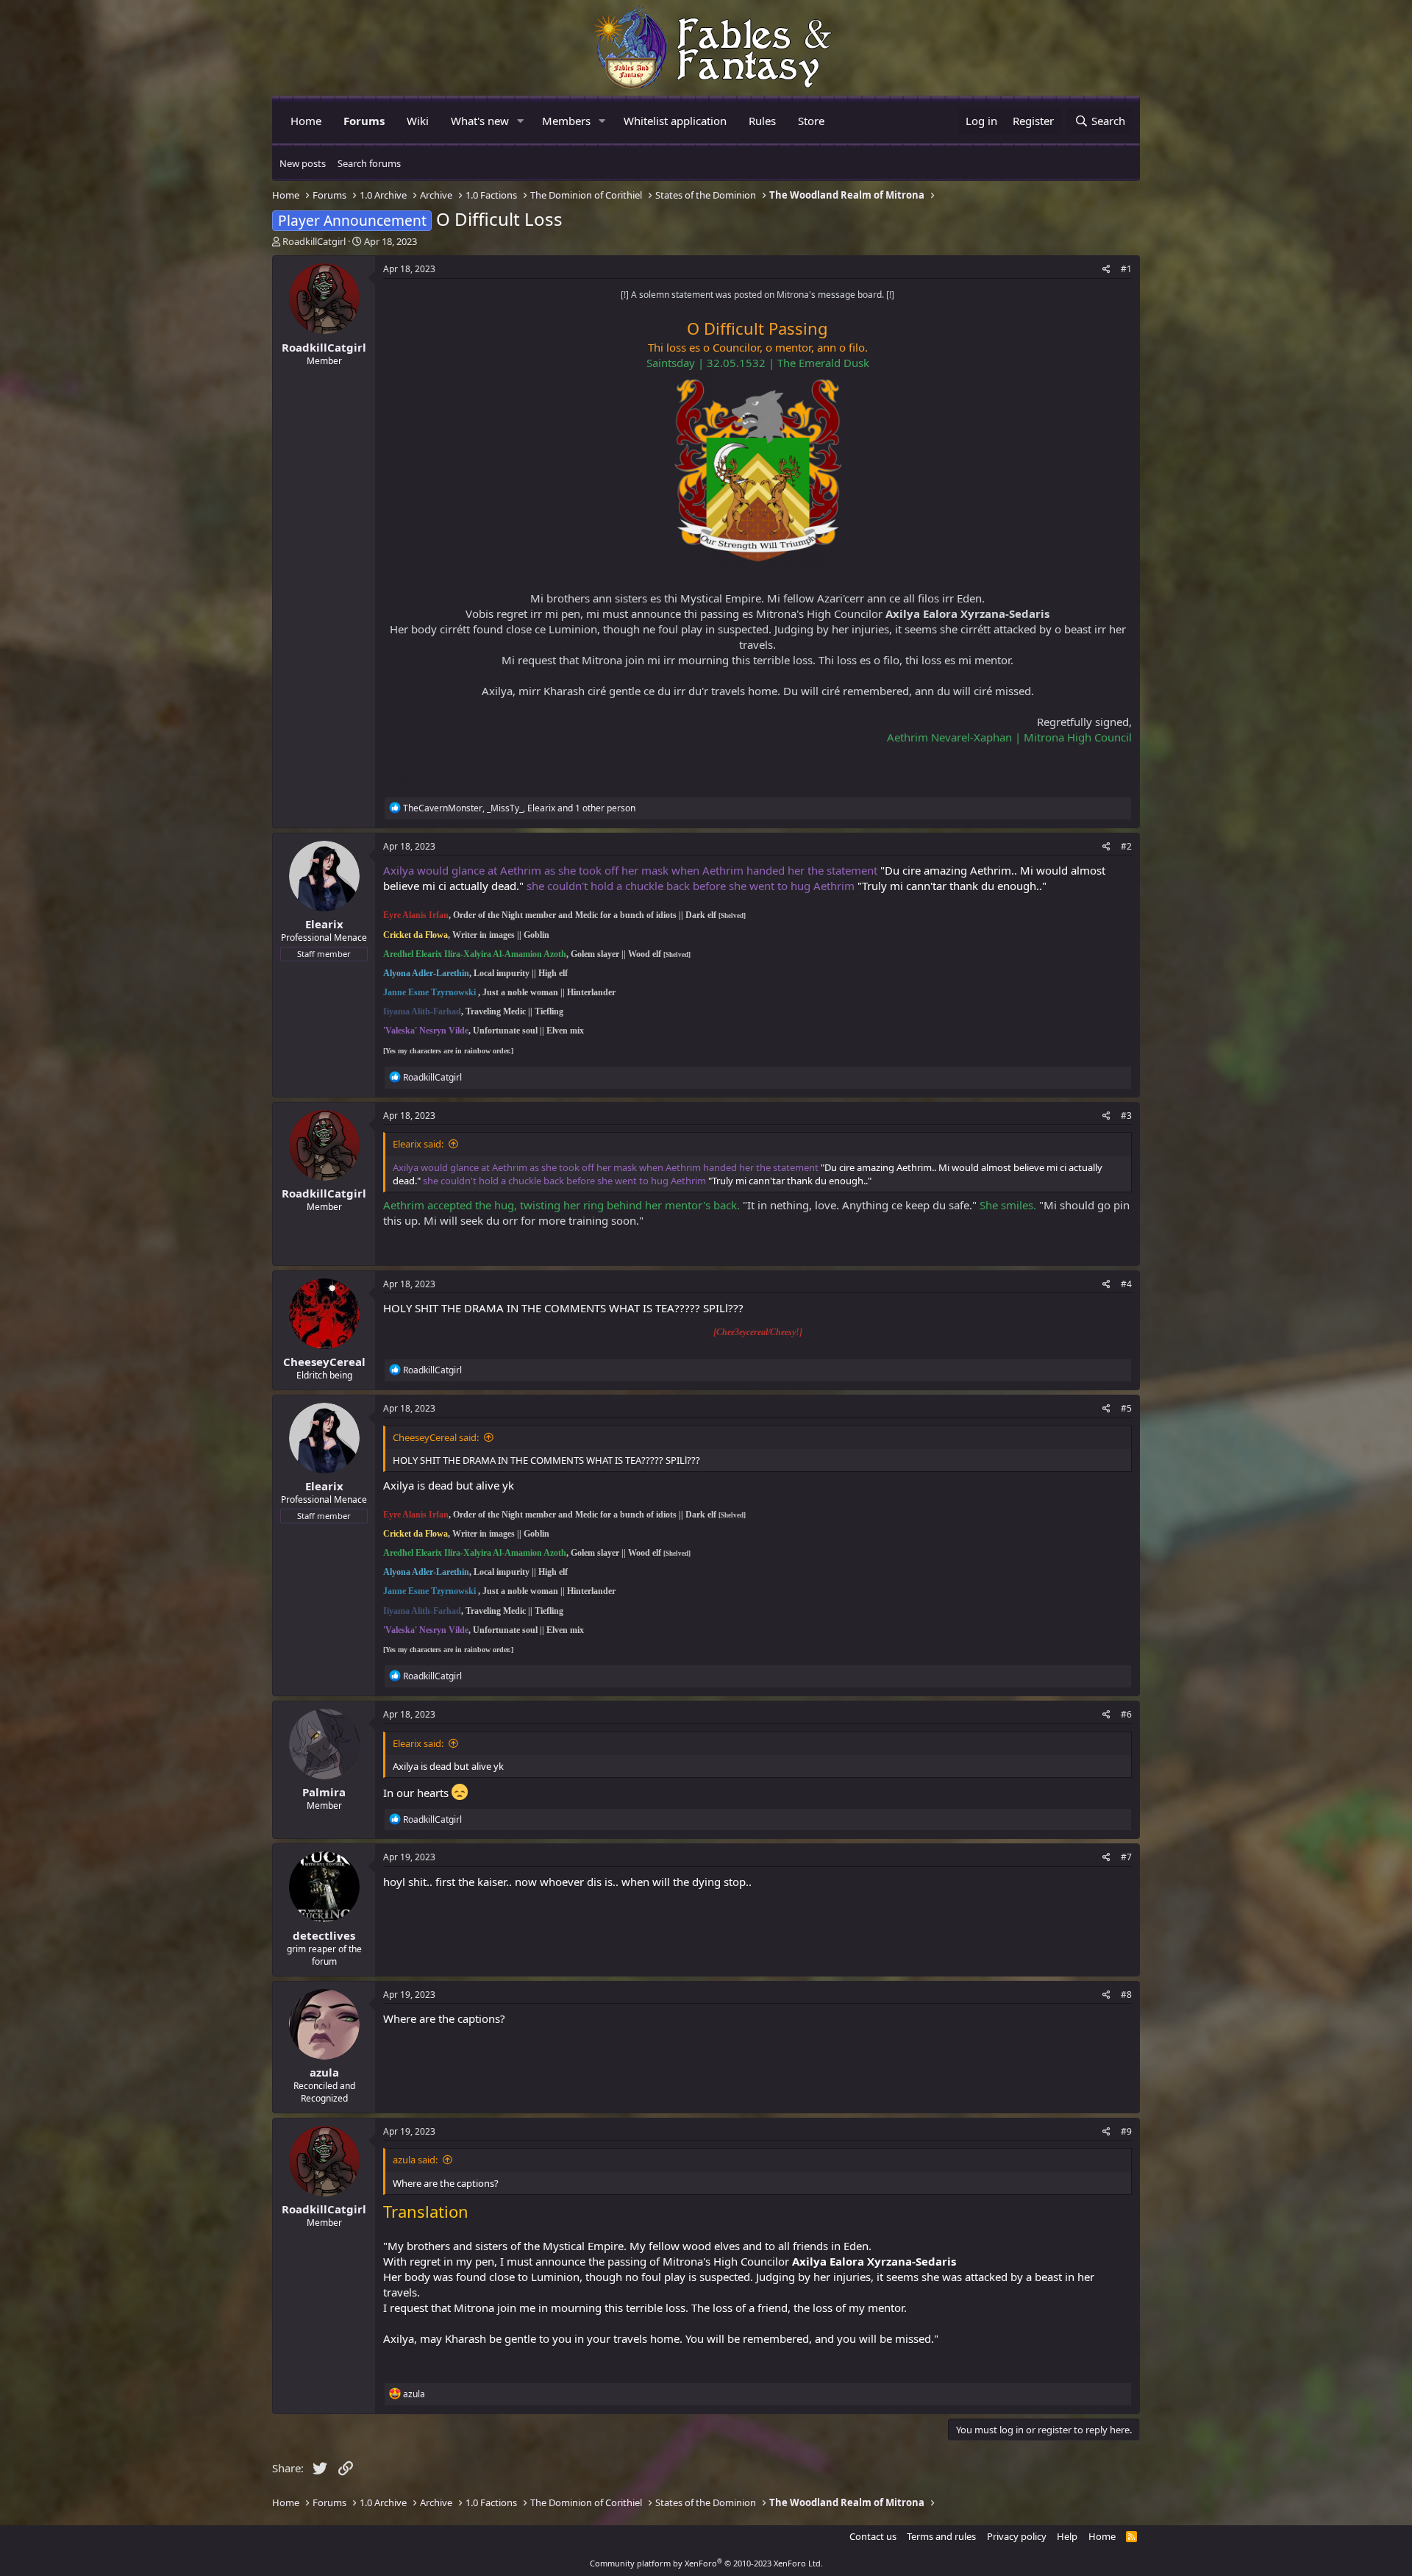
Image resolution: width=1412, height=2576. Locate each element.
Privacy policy (1017, 2536)
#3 (1126, 1116)
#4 (1126, 1284)
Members (566, 121)
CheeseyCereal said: (436, 1437)
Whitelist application (675, 121)
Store (811, 121)
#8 (1126, 1995)
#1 (1126, 269)
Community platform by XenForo (706, 2563)
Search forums (369, 163)
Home (306, 121)
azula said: (415, 2160)
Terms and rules (941, 2536)
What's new (480, 121)
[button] (521, 121)
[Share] (1106, 270)
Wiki (418, 121)
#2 (1126, 846)
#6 (1126, 1714)
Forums (364, 121)
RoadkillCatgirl (314, 241)
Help (1067, 2536)
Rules (762, 121)
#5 (1126, 1408)
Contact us (873, 2536)
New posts (303, 163)
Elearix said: (418, 1144)
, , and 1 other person (519, 808)
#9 (1126, 2131)
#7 (1126, 1857)
